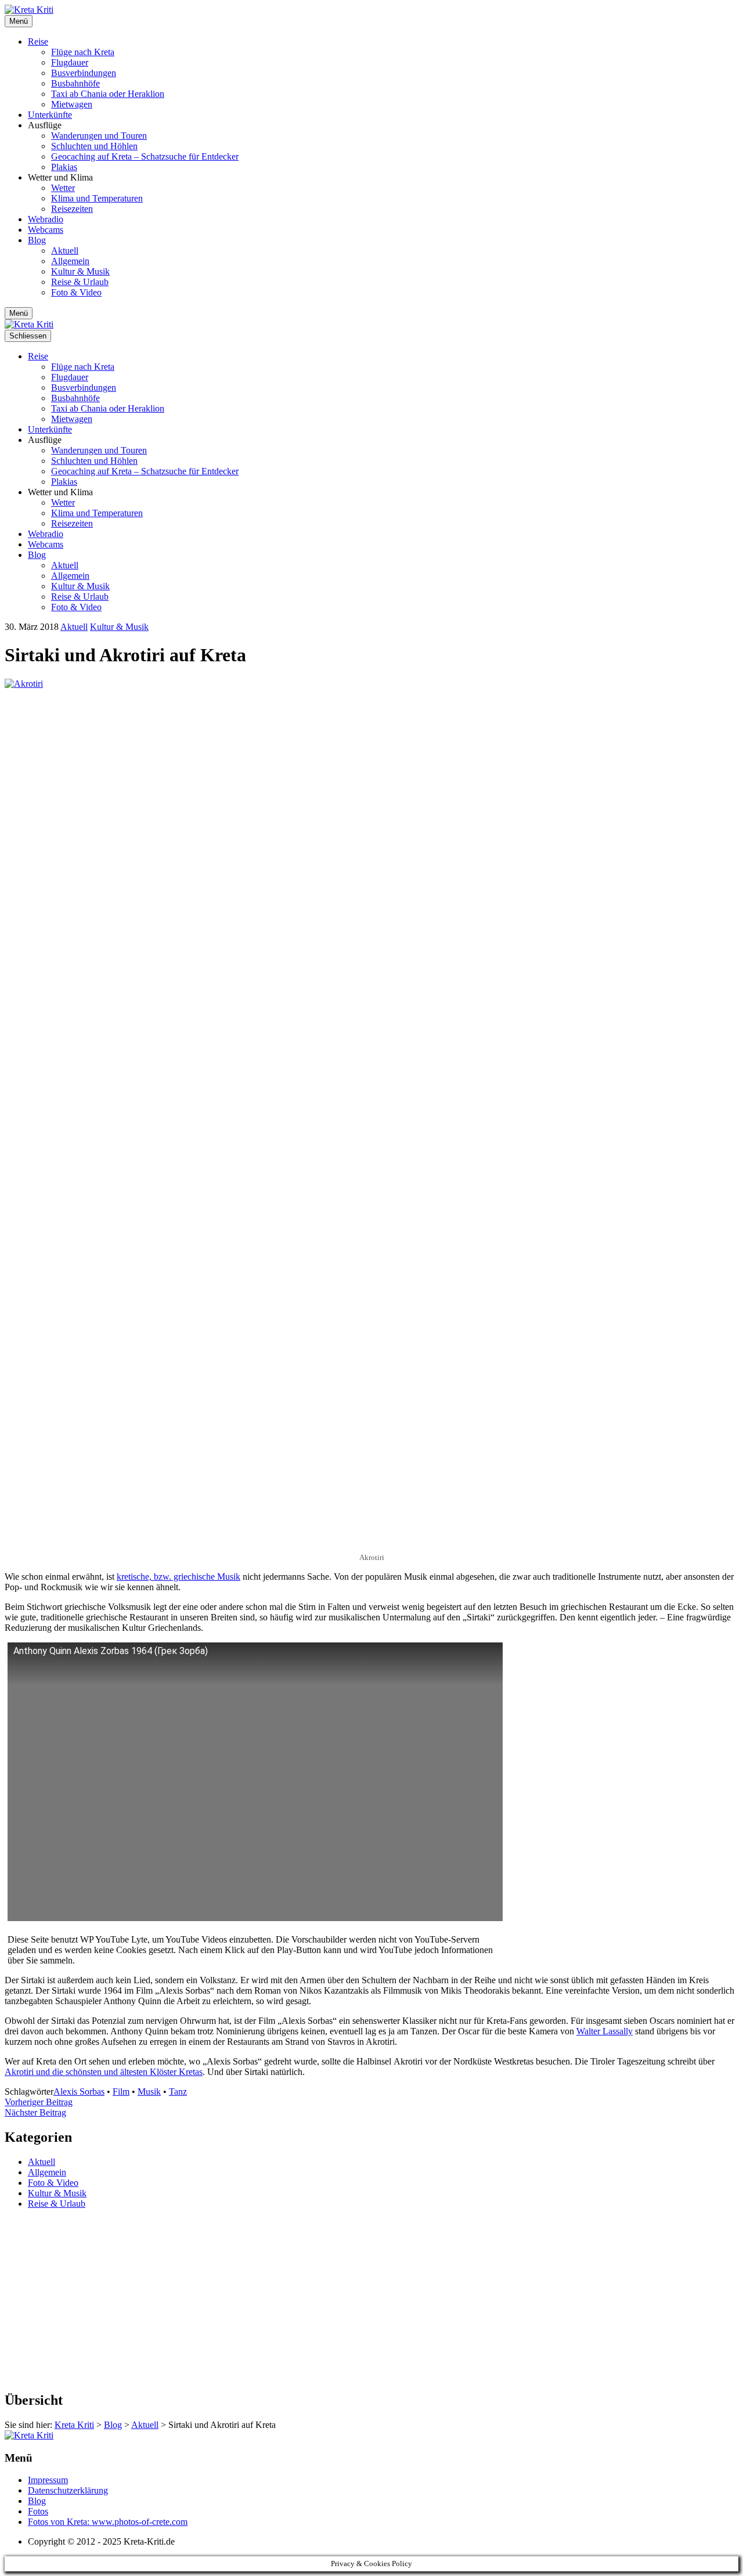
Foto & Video (76, 292)
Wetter (63, 188)
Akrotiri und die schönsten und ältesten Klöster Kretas (104, 2072)
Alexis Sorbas (79, 2092)
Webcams (46, 230)
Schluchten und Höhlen (94, 146)
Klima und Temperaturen (97, 198)
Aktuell (65, 251)
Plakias (64, 167)
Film (121, 2092)
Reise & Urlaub (80, 282)
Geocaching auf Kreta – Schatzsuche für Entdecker (145, 156)
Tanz (178, 2092)
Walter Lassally (605, 2031)
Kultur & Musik (80, 271)
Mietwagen (72, 104)
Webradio (46, 219)
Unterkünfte (50, 115)
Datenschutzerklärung (68, 2490)
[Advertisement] (353, 2300)
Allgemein (70, 261)
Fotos (38, 2511)
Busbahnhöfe (75, 83)
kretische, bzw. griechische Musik (178, 1577)
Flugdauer (70, 62)
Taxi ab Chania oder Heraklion (108, 94)
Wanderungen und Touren (99, 136)
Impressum (48, 2480)
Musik (149, 2092)
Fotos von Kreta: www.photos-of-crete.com (108, 2522)
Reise (38, 42)
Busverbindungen (84, 73)
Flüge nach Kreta (83, 52)
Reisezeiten (72, 209)
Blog (37, 240)
